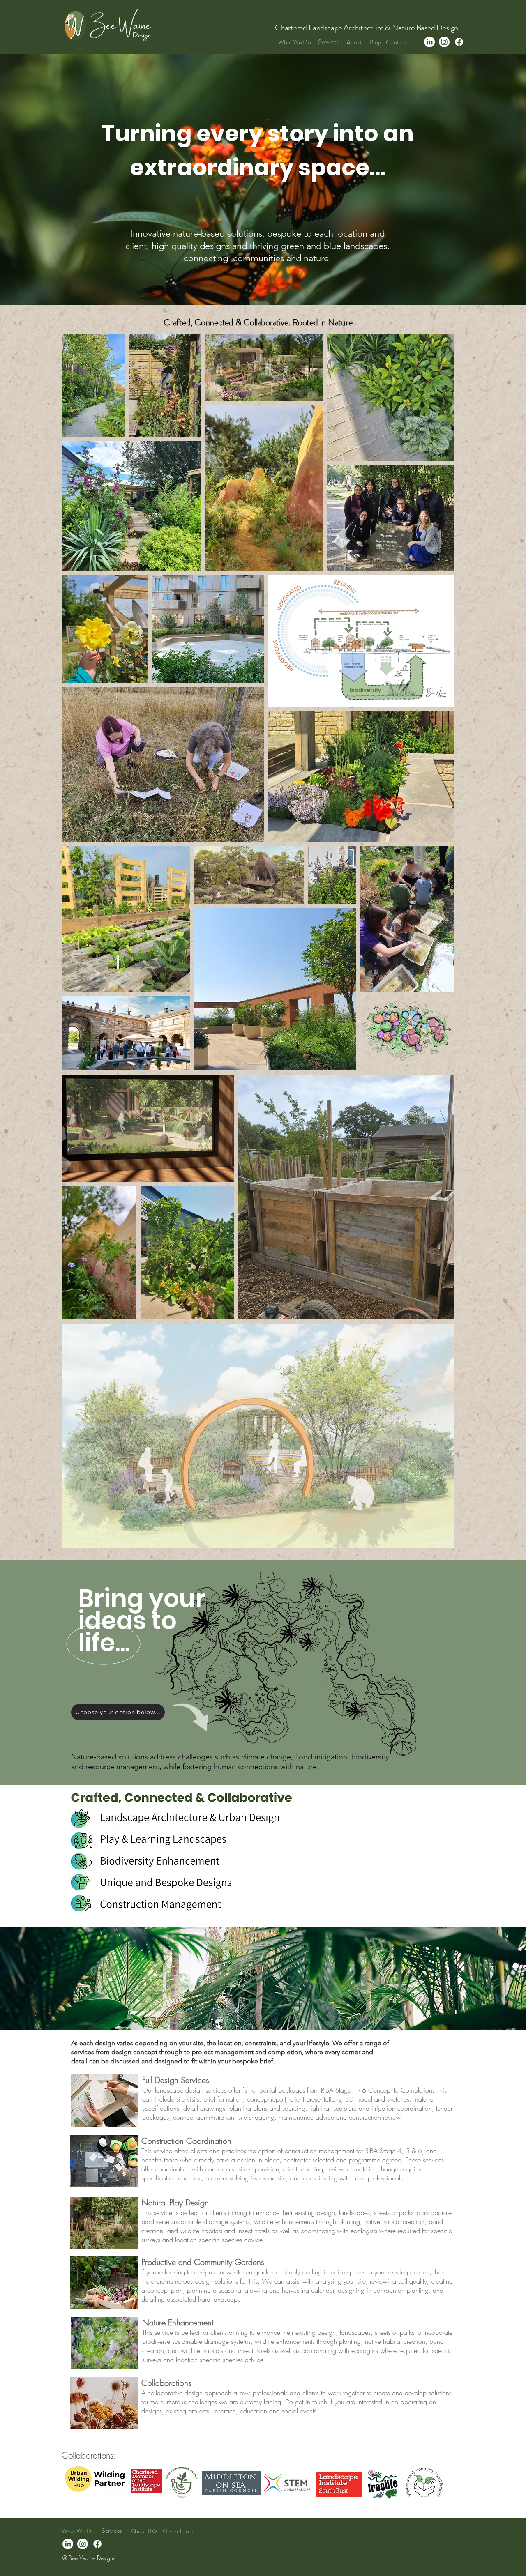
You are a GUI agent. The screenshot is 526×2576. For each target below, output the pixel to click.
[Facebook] (459, 42)
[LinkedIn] (429, 42)
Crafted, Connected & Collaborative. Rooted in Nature (258, 322)
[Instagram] (444, 42)
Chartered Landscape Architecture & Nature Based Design (367, 28)
